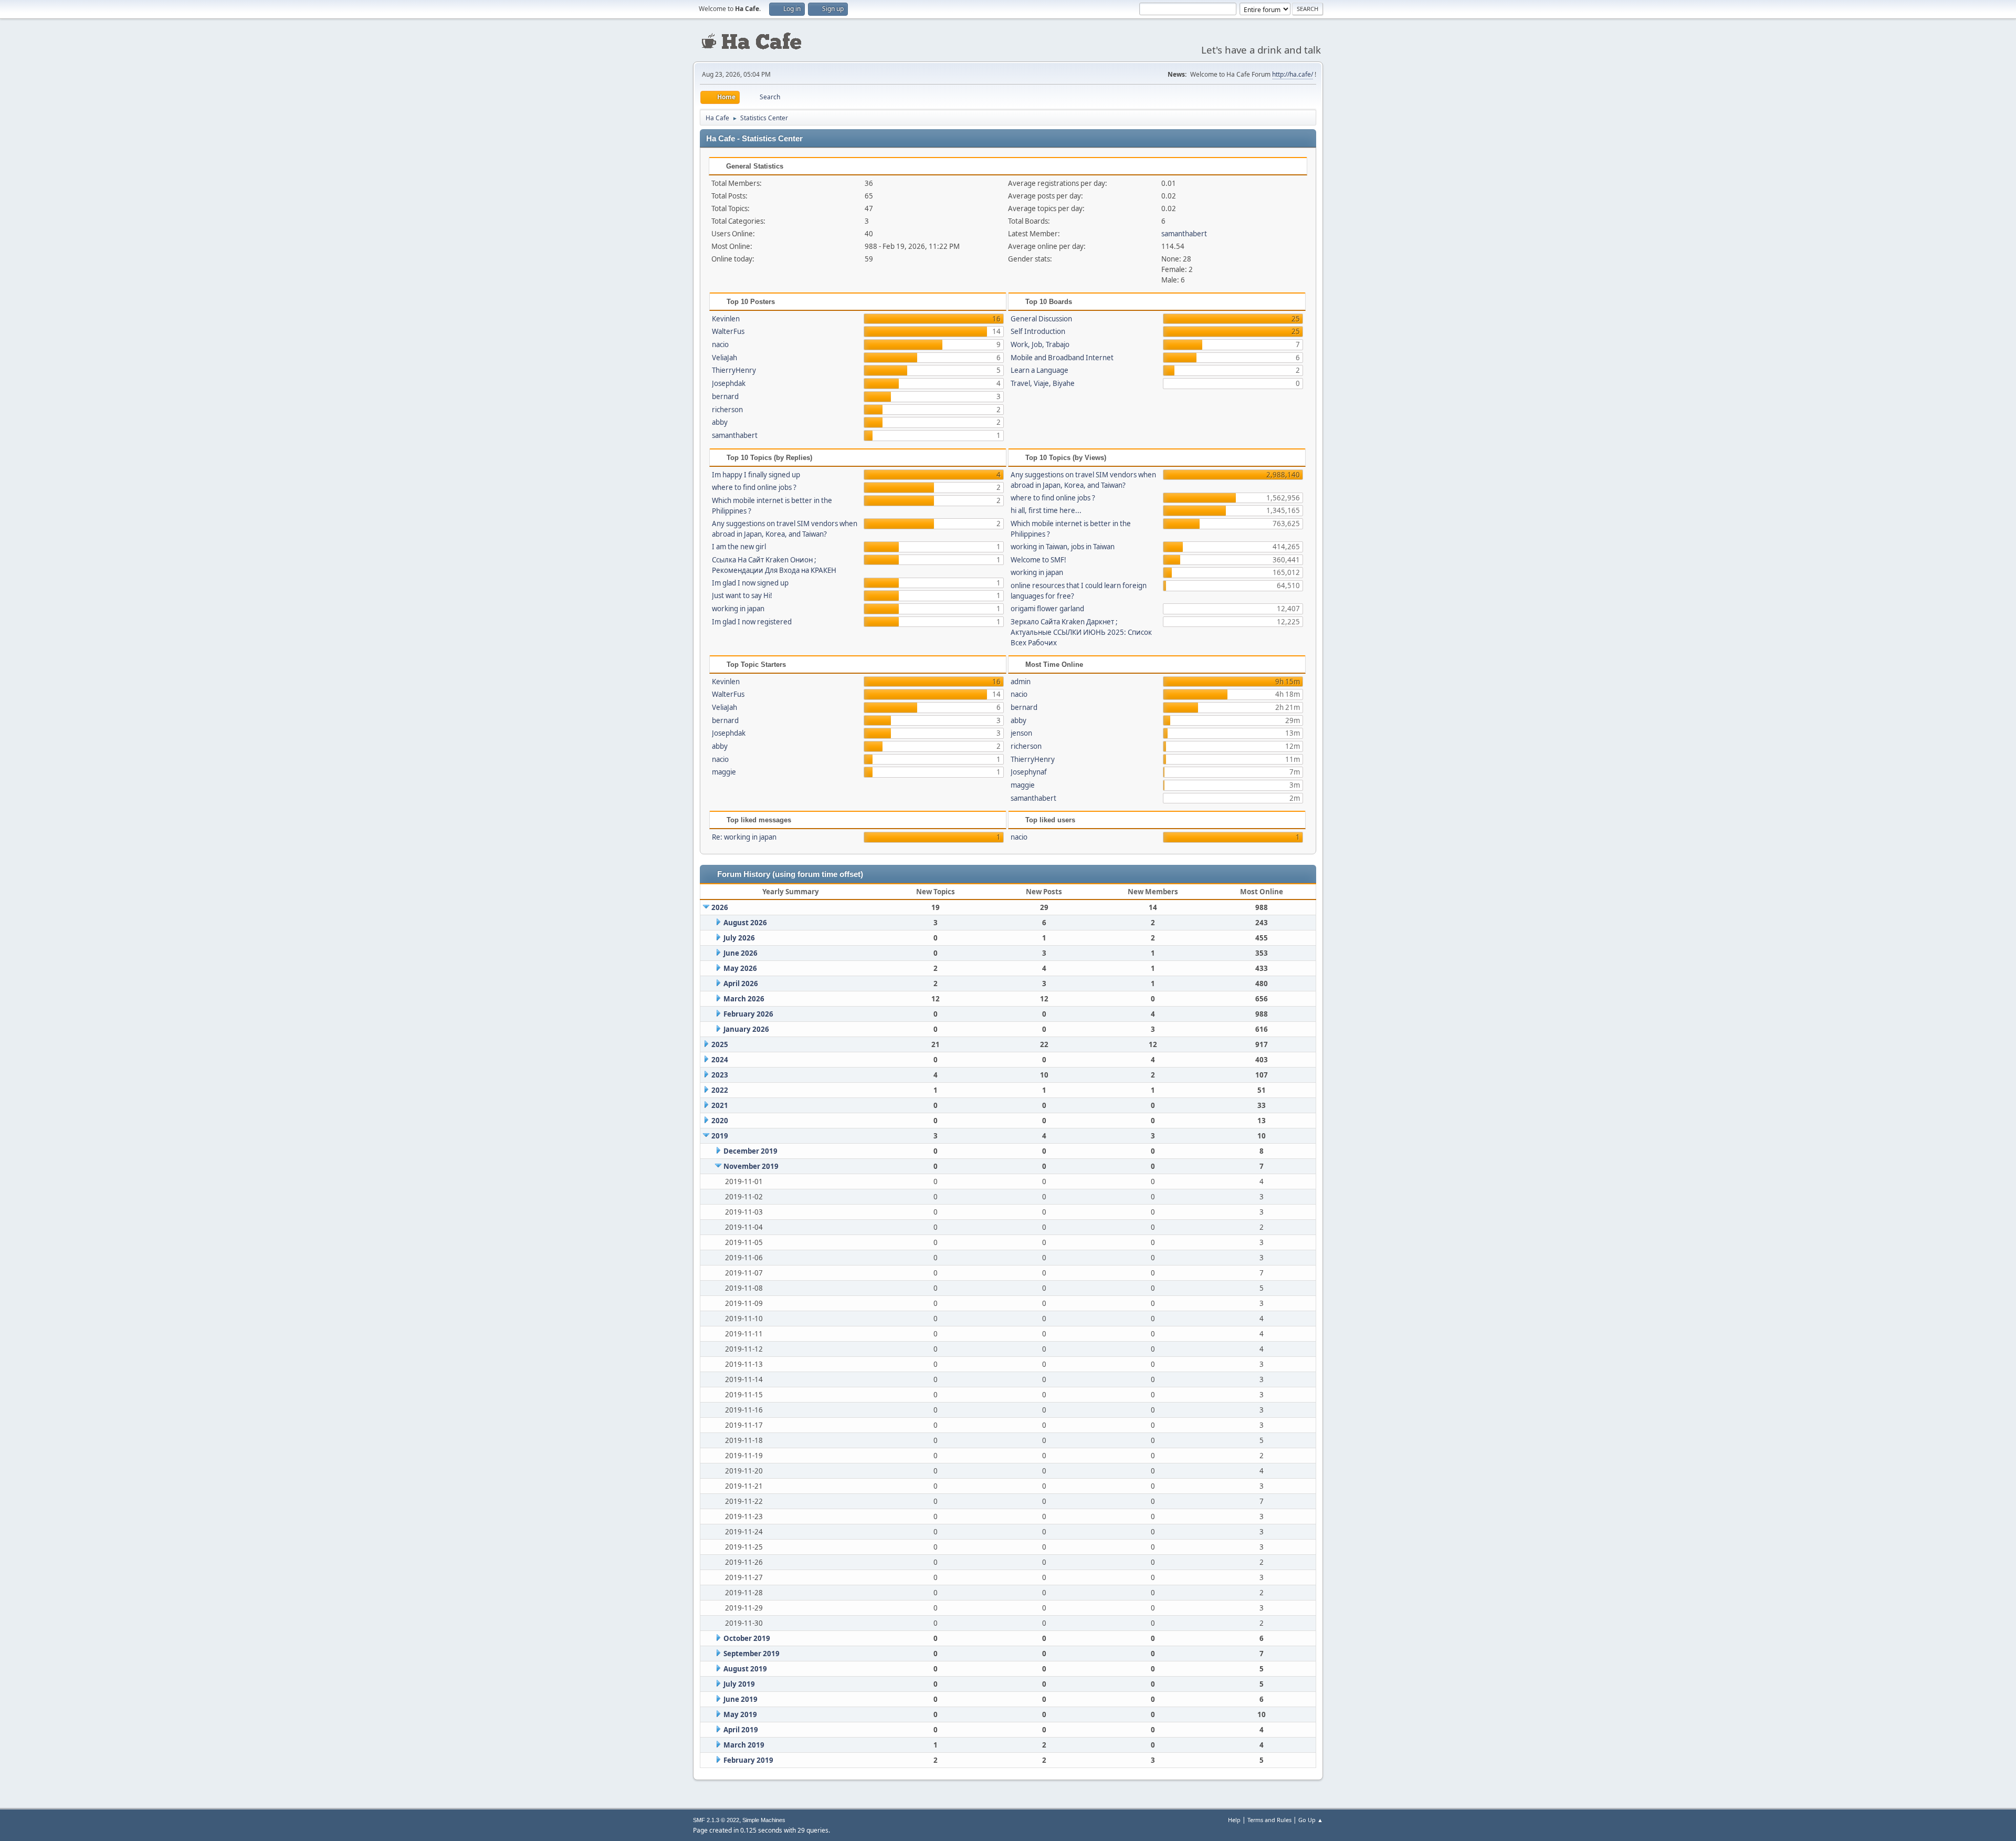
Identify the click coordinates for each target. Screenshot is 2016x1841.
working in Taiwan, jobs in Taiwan (1063, 547)
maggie (724, 772)
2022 (720, 1090)
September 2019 (752, 1654)
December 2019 (750, 1151)
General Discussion (1041, 319)
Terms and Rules (1269, 1820)
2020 (720, 1121)
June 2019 (741, 1699)
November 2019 (751, 1166)
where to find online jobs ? (754, 487)
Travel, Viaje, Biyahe (1043, 383)
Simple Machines (764, 1820)
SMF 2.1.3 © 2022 (716, 1820)
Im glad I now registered (752, 622)
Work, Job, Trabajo (1040, 344)
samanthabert (1184, 234)
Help (1234, 1820)
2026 (720, 907)
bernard (725, 396)
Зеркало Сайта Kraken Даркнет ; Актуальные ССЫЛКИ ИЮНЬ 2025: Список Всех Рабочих (1081, 632)
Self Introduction (1038, 331)
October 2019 (747, 1638)
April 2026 (741, 984)
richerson (727, 410)
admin (1021, 682)
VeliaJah (724, 358)
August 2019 (745, 1669)
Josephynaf (1029, 772)
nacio (720, 344)
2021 (720, 1105)
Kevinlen (726, 319)
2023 (720, 1075)
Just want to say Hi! (742, 595)
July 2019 (739, 1684)
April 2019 (741, 1730)
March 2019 (744, 1745)
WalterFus (728, 331)
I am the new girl (739, 547)
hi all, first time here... (1046, 510)
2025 (720, 1044)
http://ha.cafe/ (1293, 74)
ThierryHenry (734, 370)
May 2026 (740, 968)
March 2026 (744, 999)
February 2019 (748, 1760)
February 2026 (748, 1014)
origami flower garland (1047, 609)
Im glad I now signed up (750, 583)
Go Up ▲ (1311, 1820)
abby (720, 422)
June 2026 (741, 953)
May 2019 (740, 1714)
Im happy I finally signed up (756, 475)
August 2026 (745, 923)
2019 (720, 1136)
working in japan (738, 609)
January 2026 (746, 1029)
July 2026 (739, 938)
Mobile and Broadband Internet (1062, 358)
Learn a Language (1039, 370)
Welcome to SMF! (1038, 560)
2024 (720, 1060)
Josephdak (729, 383)
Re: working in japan (744, 837)
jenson (1021, 733)
